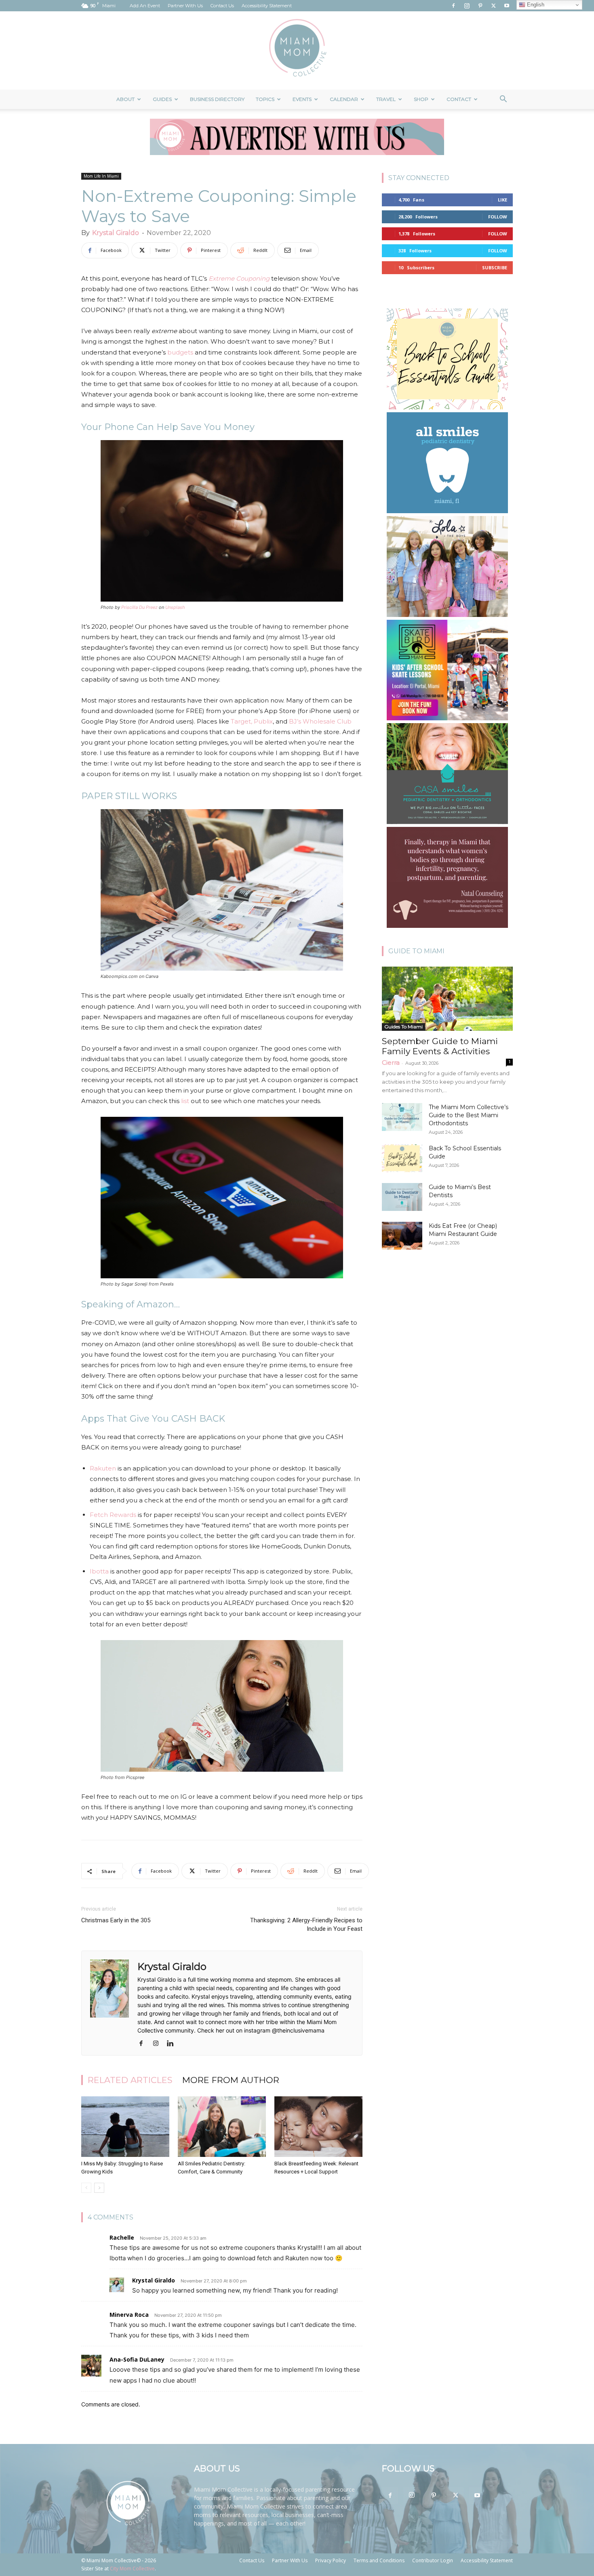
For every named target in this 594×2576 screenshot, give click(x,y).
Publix (263, 721)
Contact (459, 99)
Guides (162, 99)
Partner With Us (185, 6)
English (535, 5)
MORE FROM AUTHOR (231, 2080)
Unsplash (175, 607)
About (125, 99)
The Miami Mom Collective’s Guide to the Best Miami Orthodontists (469, 1115)
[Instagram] (467, 6)
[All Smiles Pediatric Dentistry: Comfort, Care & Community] (222, 2127)
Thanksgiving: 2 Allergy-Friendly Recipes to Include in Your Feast (306, 1925)
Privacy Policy (331, 2560)
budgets (180, 352)
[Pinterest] (480, 6)
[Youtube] (507, 6)
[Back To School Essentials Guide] (402, 1158)
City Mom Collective (132, 2569)
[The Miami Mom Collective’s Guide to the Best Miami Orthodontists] (402, 1117)
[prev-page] (86, 2188)
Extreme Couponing (239, 278)
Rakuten (103, 1468)
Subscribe (495, 267)
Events (302, 99)
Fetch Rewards (113, 1515)
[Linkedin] (173, 2044)
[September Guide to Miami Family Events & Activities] (447, 999)
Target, (241, 721)
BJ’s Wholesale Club (320, 721)
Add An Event (145, 6)
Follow (498, 217)
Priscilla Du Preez (139, 607)
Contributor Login (433, 2560)
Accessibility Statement (267, 6)
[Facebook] (453, 6)
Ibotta (99, 1571)
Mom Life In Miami (101, 176)
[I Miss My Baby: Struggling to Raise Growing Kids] (125, 2127)
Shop (421, 99)
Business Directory (217, 99)
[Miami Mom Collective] (297, 50)
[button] (503, 100)
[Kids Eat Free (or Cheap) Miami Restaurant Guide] (402, 1236)
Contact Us (222, 6)
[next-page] (99, 2188)
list (185, 1101)
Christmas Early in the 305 (116, 1920)
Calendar (344, 99)
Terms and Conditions (379, 2560)
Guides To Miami (403, 1027)
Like (502, 200)
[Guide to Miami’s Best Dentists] (402, 1197)
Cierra (391, 1062)
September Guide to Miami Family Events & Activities (440, 1046)
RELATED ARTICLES (130, 2080)
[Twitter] (493, 6)
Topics (265, 99)
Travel (386, 99)
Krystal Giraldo (116, 233)
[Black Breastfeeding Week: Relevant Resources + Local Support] (318, 2127)
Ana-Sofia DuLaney (137, 2359)
